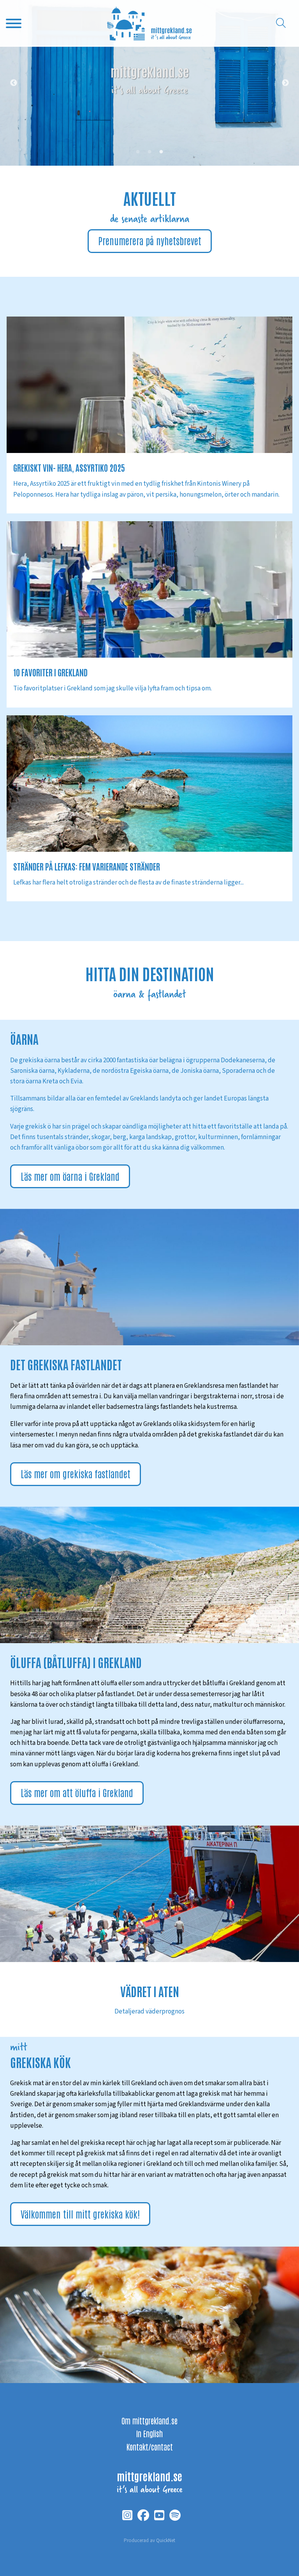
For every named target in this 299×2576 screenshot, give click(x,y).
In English (149, 2433)
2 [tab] (149, 152)
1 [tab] (138, 152)
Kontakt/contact (150, 2447)
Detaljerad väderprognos (149, 2012)
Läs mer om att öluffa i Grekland (77, 1792)
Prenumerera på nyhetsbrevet (150, 240)
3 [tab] (161, 152)
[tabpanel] (149, 83)
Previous (14, 83)
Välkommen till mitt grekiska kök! (80, 2214)
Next (285, 83)
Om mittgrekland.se (149, 2420)
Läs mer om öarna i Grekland (70, 1176)
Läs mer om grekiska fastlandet (76, 1473)
